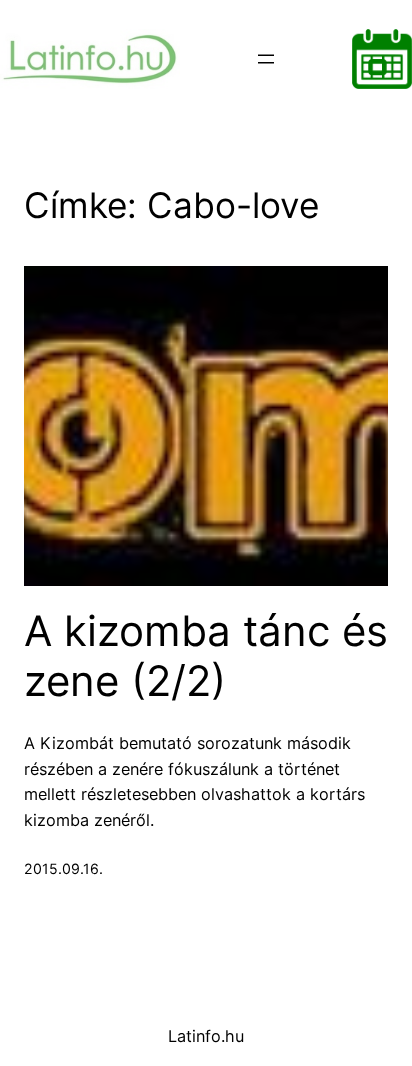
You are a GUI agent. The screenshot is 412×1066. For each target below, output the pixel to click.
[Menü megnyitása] (266, 59)
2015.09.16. (63, 868)
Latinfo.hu (206, 1036)
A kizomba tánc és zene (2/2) (206, 656)
